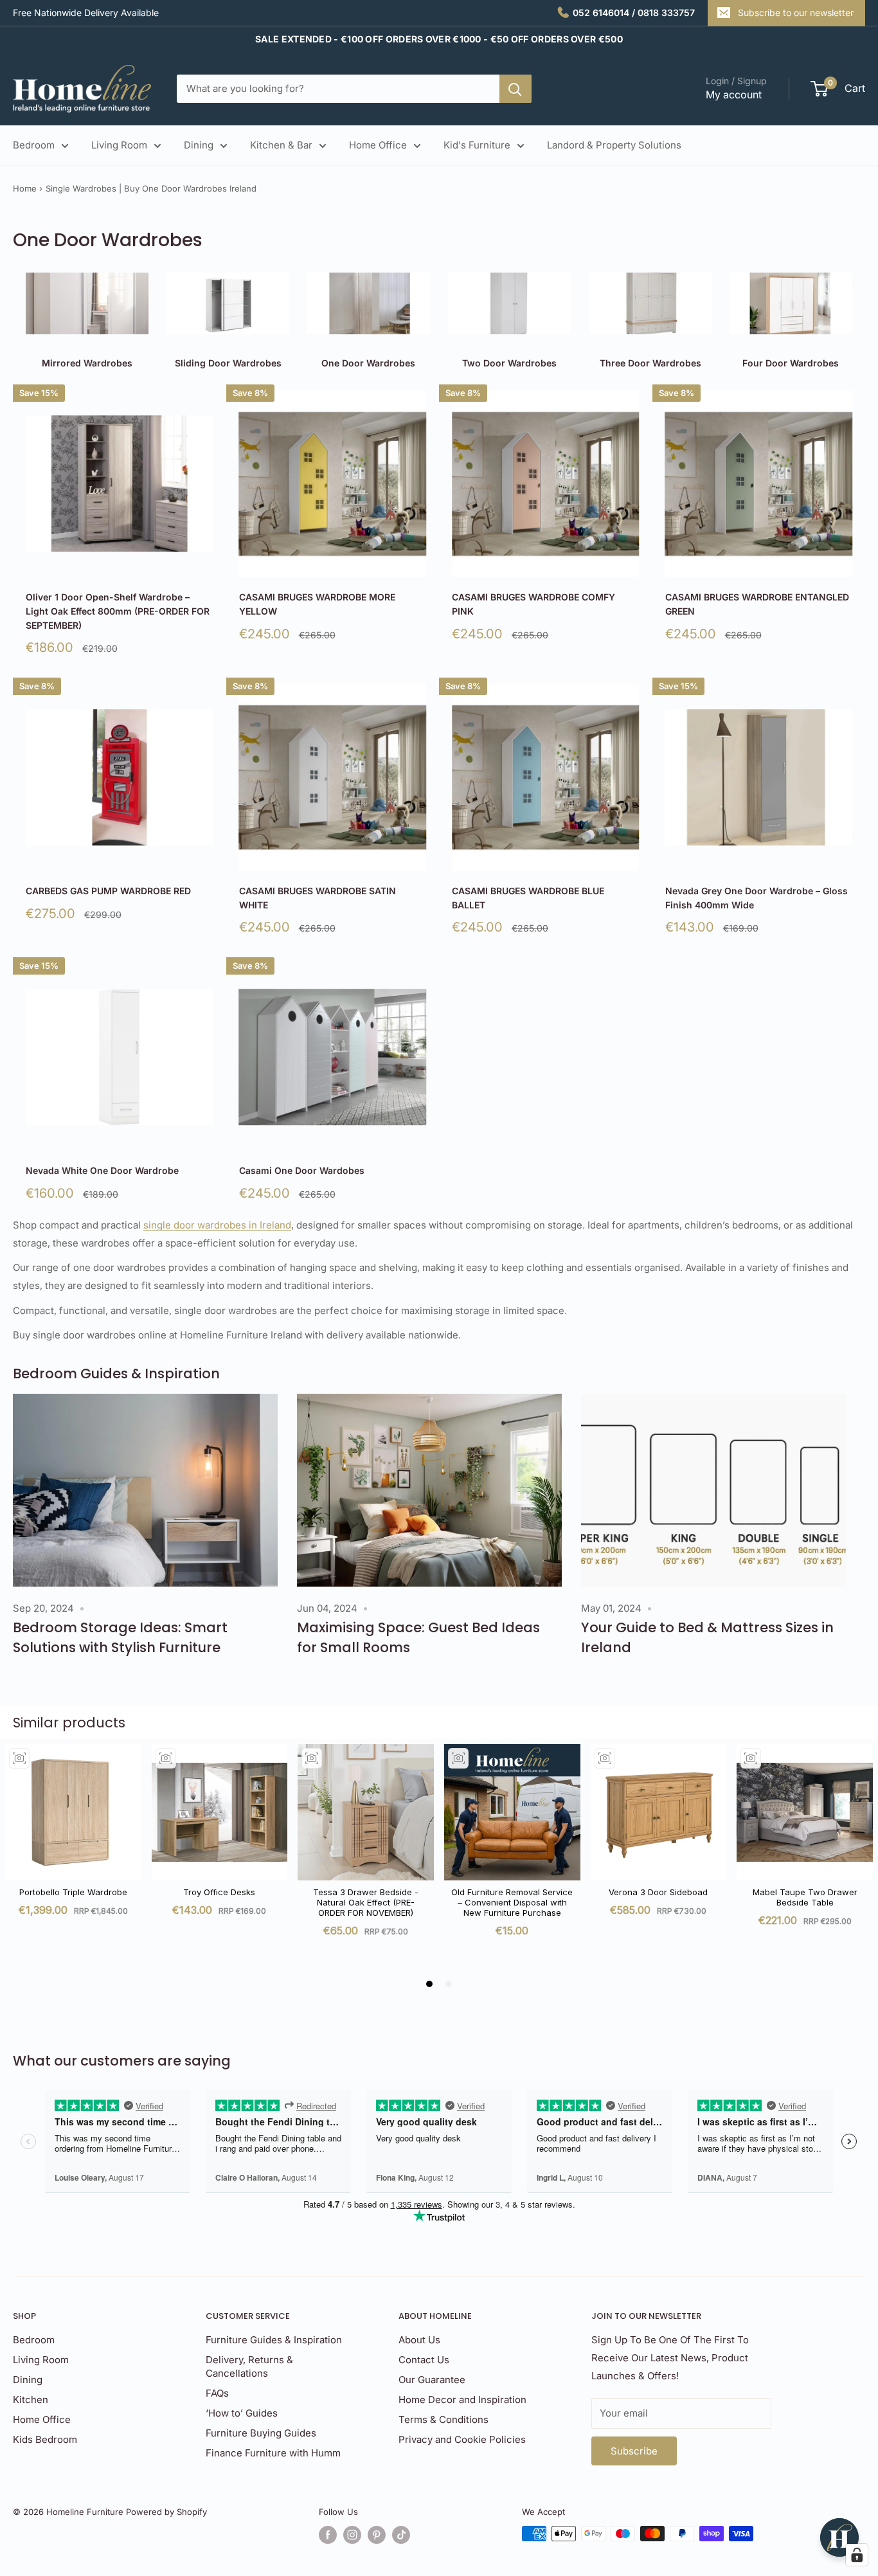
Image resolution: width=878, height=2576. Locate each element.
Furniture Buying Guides (261, 2433)
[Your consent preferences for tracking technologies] (857, 2555)
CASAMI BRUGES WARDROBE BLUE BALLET (528, 898)
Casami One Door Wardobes (302, 1170)
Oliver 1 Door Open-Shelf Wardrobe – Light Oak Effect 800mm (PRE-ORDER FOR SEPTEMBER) (118, 611)
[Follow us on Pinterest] (377, 2535)
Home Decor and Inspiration (462, 2400)
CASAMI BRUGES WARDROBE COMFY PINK (533, 604)
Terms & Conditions (443, 2419)
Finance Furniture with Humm (273, 2453)
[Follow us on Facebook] (328, 2535)
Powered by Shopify (166, 2512)
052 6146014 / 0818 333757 (634, 13)
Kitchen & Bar (281, 145)
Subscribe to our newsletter (796, 13)
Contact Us (424, 2360)
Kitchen (31, 2400)
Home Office (378, 145)
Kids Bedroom (45, 2439)
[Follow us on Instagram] (352, 2535)
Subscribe (634, 2451)
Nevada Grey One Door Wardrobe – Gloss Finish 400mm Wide (757, 898)
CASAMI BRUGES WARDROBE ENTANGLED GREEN (757, 604)
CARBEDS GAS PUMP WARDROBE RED (108, 891)
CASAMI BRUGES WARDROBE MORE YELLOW (317, 604)
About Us (419, 2340)
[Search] (515, 89)
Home (25, 188)
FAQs (217, 2393)
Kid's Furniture (477, 145)
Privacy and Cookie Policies (462, 2439)
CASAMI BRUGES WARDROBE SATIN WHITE (318, 898)
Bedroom (34, 145)
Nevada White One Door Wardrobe (102, 1170)
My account (734, 95)
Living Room (119, 145)
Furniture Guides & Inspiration (274, 2340)
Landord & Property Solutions (614, 145)
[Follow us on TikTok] (401, 2535)
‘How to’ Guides (242, 2413)
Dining (199, 145)
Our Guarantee (432, 2380)
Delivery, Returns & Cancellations (249, 2366)
